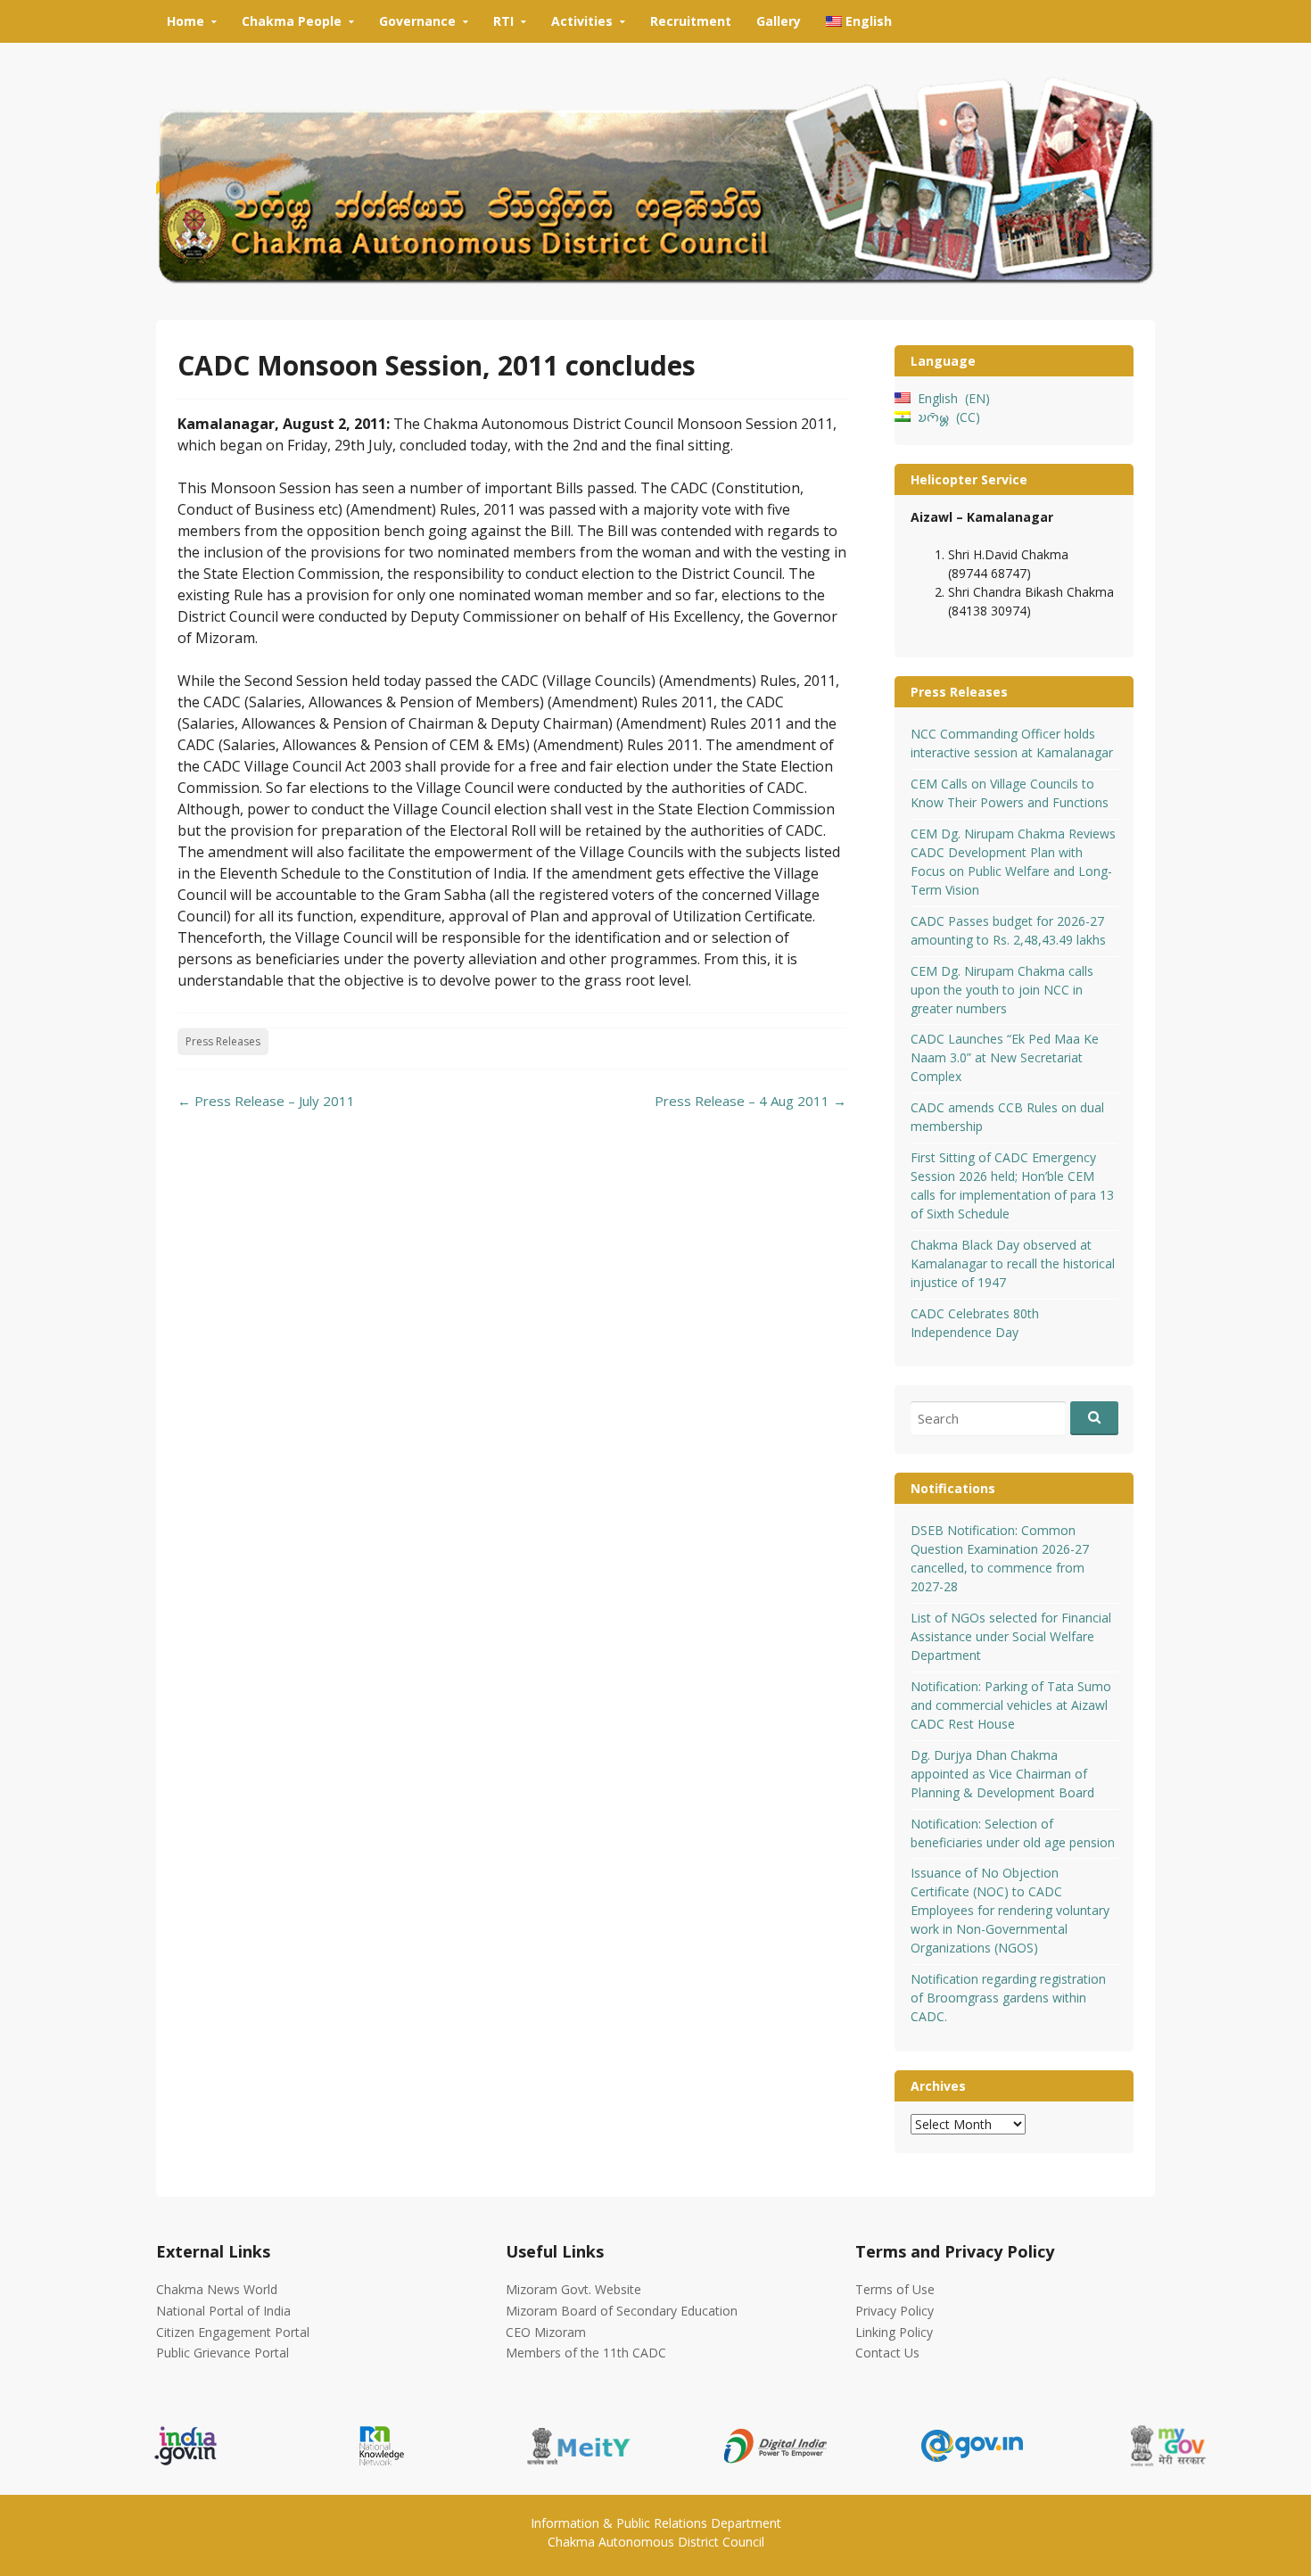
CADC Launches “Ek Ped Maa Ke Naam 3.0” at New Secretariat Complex (1005, 1057)
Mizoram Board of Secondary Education (622, 2311)
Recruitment (691, 21)
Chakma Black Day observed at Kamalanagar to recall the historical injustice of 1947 (1013, 1263)
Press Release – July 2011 (266, 1101)
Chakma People (292, 21)
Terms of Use (895, 2289)
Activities (582, 21)
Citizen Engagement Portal (233, 2332)
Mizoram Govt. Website (573, 2289)
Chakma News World (217, 2289)
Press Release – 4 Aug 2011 (750, 1101)
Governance (417, 21)
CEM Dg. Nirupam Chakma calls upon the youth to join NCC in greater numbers (1002, 990)
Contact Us (887, 2353)
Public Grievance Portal (223, 2353)
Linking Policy (894, 2332)
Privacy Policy (895, 2311)
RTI (503, 21)
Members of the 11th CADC (586, 2353)
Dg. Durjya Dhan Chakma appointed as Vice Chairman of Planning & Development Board (1002, 1774)
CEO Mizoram (546, 2332)
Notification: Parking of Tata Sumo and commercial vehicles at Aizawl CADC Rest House (1011, 1705)
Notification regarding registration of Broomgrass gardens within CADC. (1008, 1998)
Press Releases (223, 1041)
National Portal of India (223, 2311)
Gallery (779, 21)
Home (186, 21)
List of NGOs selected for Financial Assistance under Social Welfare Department (1011, 1636)
